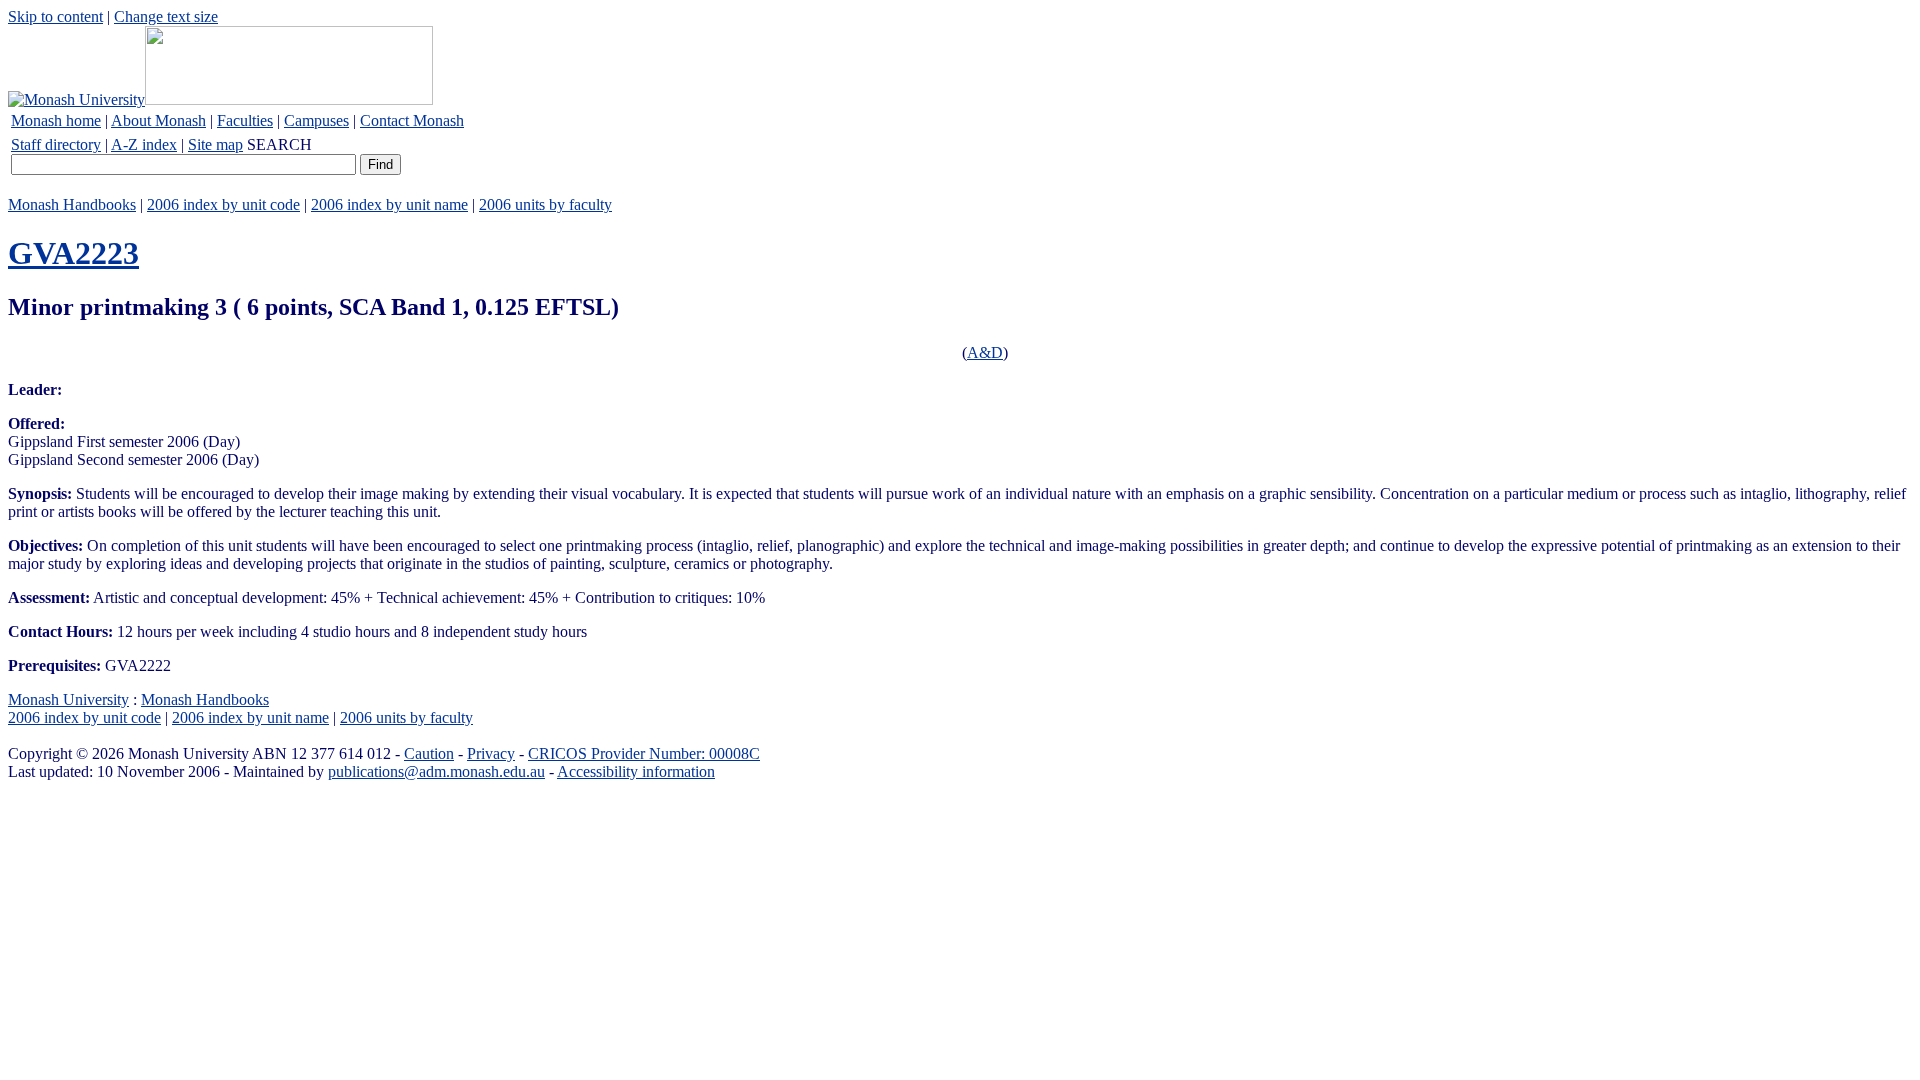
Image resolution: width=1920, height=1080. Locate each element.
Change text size (166, 16)
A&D (985, 352)
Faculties (245, 120)
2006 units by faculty (545, 204)
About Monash (158, 120)
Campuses (316, 120)
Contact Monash (412, 120)
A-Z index (144, 144)
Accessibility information (636, 771)
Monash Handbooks (72, 204)
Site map (215, 144)
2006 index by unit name (389, 204)
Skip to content (55, 16)
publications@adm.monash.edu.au (436, 771)
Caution (429, 753)
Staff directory (56, 144)
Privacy (491, 753)
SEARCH (279, 144)
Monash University (68, 699)
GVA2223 (73, 253)
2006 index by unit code (223, 204)
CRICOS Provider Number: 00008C (644, 753)
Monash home (56, 120)
